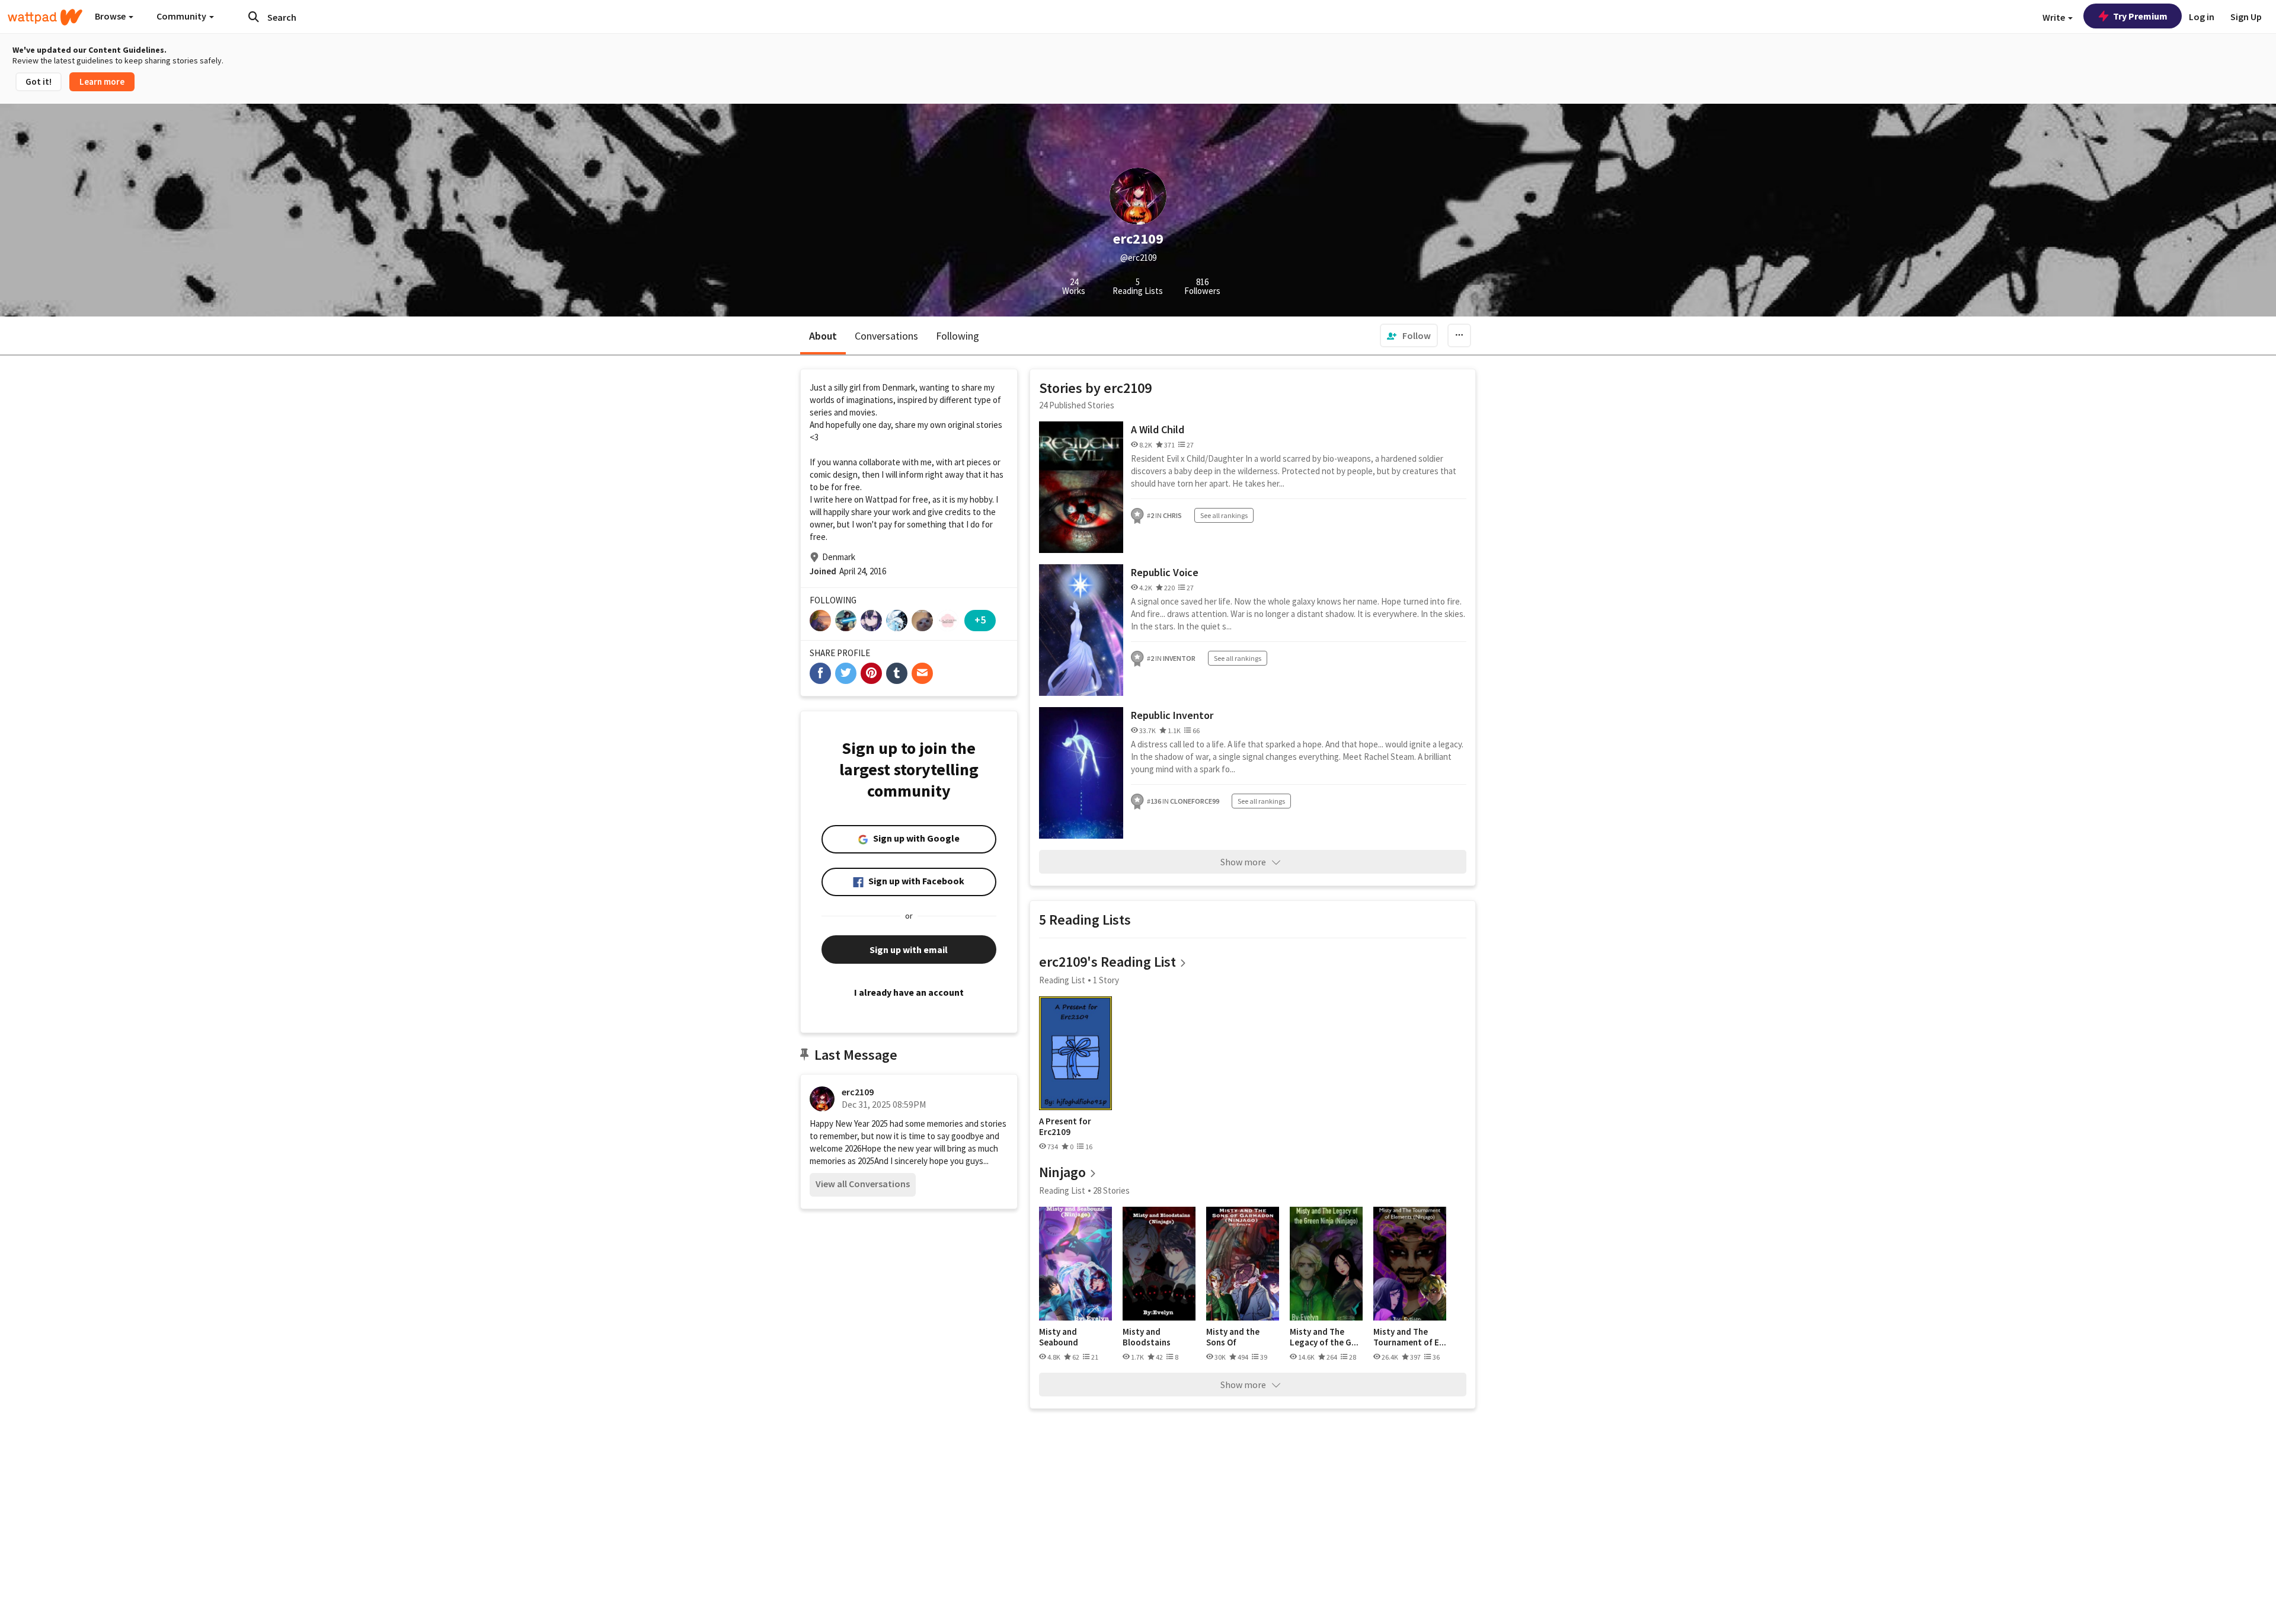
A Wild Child (1158, 429)
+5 (980, 620)
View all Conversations (863, 1184)
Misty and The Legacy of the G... (1324, 1337)
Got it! (39, 81)
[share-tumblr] (897, 673)
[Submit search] (254, 17)
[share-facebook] (820, 673)
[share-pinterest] (871, 673)
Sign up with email (909, 950)
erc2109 (858, 1092)
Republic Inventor (1172, 715)
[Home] (45, 17)
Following (958, 336)
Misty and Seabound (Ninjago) (1059, 1337)
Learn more (102, 81)
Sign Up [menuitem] (2246, 17)
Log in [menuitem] (2202, 17)
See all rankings (1224, 515)
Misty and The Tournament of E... (1410, 1337)
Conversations (886, 336)
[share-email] (922, 673)
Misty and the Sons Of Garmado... (1233, 1337)
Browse (111, 16)
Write (2055, 17)
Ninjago (1062, 1172)
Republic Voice (1165, 572)
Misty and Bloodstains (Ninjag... (1147, 1337)
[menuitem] (1409, 335)
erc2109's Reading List (1107, 962)
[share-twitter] (846, 673)
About (823, 336)
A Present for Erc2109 (1065, 1126)
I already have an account (909, 992)
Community (182, 16)
